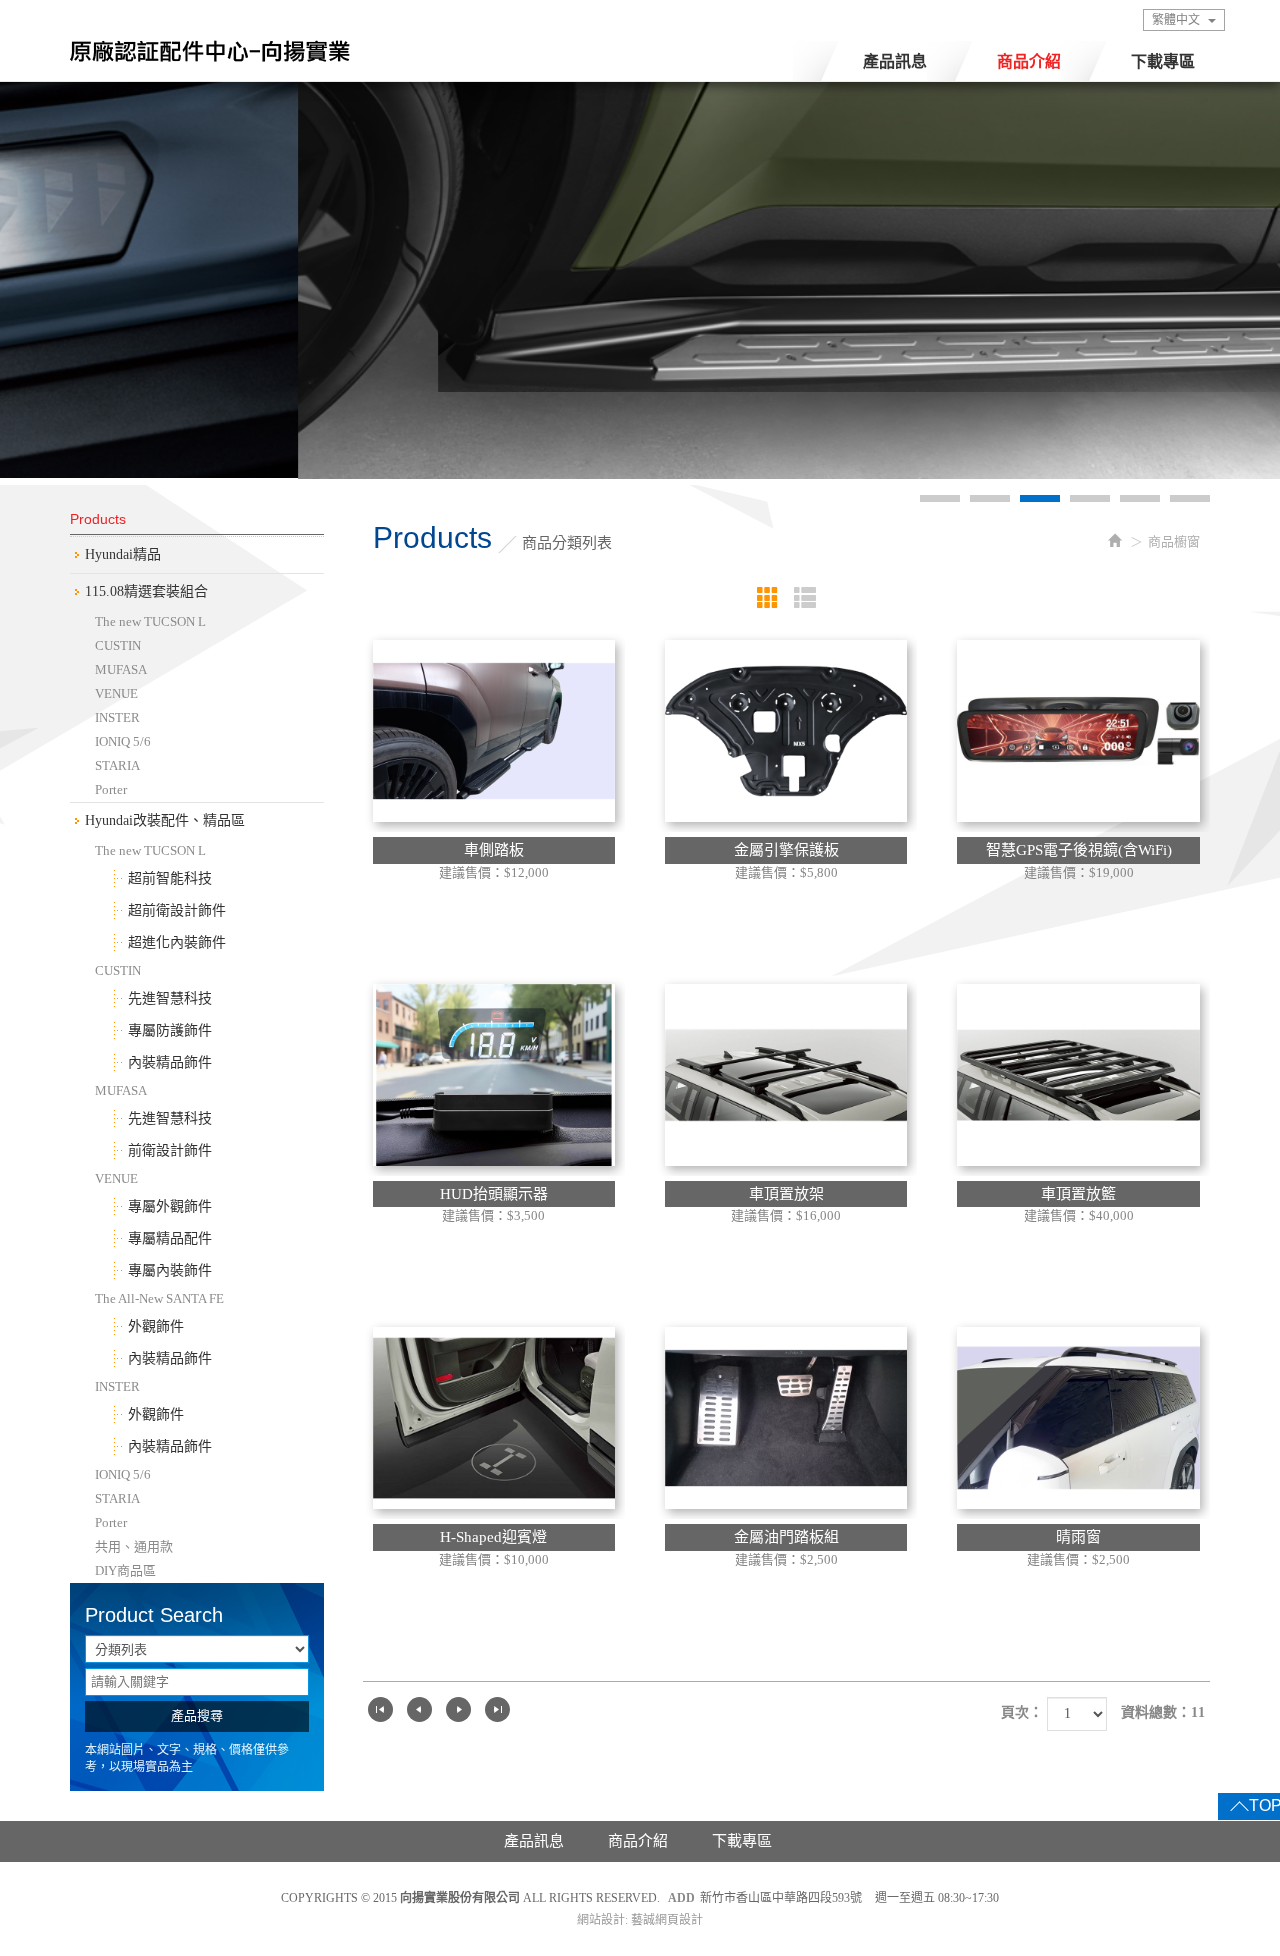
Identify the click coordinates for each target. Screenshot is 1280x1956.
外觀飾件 (156, 1326)
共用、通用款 (134, 1546)
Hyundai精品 (123, 554)
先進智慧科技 (170, 998)
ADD (681, 1898)
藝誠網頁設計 (667, 1920)
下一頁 (458, 1709)
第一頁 (380, 1709)
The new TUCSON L (150, 621)
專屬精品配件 (170, 1238)
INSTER (117, 717)
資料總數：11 (1163, 1712)
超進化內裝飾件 (177, 942)
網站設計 (601, 1920)
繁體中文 (1176, 20)
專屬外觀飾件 (170, 1206)
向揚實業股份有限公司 (210, 57)
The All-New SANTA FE (159, 1298)
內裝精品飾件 (170, 1062)
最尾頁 (497, 1709)
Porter (111, 789)
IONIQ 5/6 (123, 741)
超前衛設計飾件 (177, 910)
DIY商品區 (125, 1570)
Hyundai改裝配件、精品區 (165, 820)
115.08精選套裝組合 (146, 591)
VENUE (116, 693)
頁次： (1022, 1712)
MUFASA (121, 669)
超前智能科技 (170, 878)
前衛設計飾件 (170, 1150)
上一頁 (419, 1709)
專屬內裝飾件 (170, 1270)
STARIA (117, 765)
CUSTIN (118, 645)
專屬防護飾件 (170, 1030)
